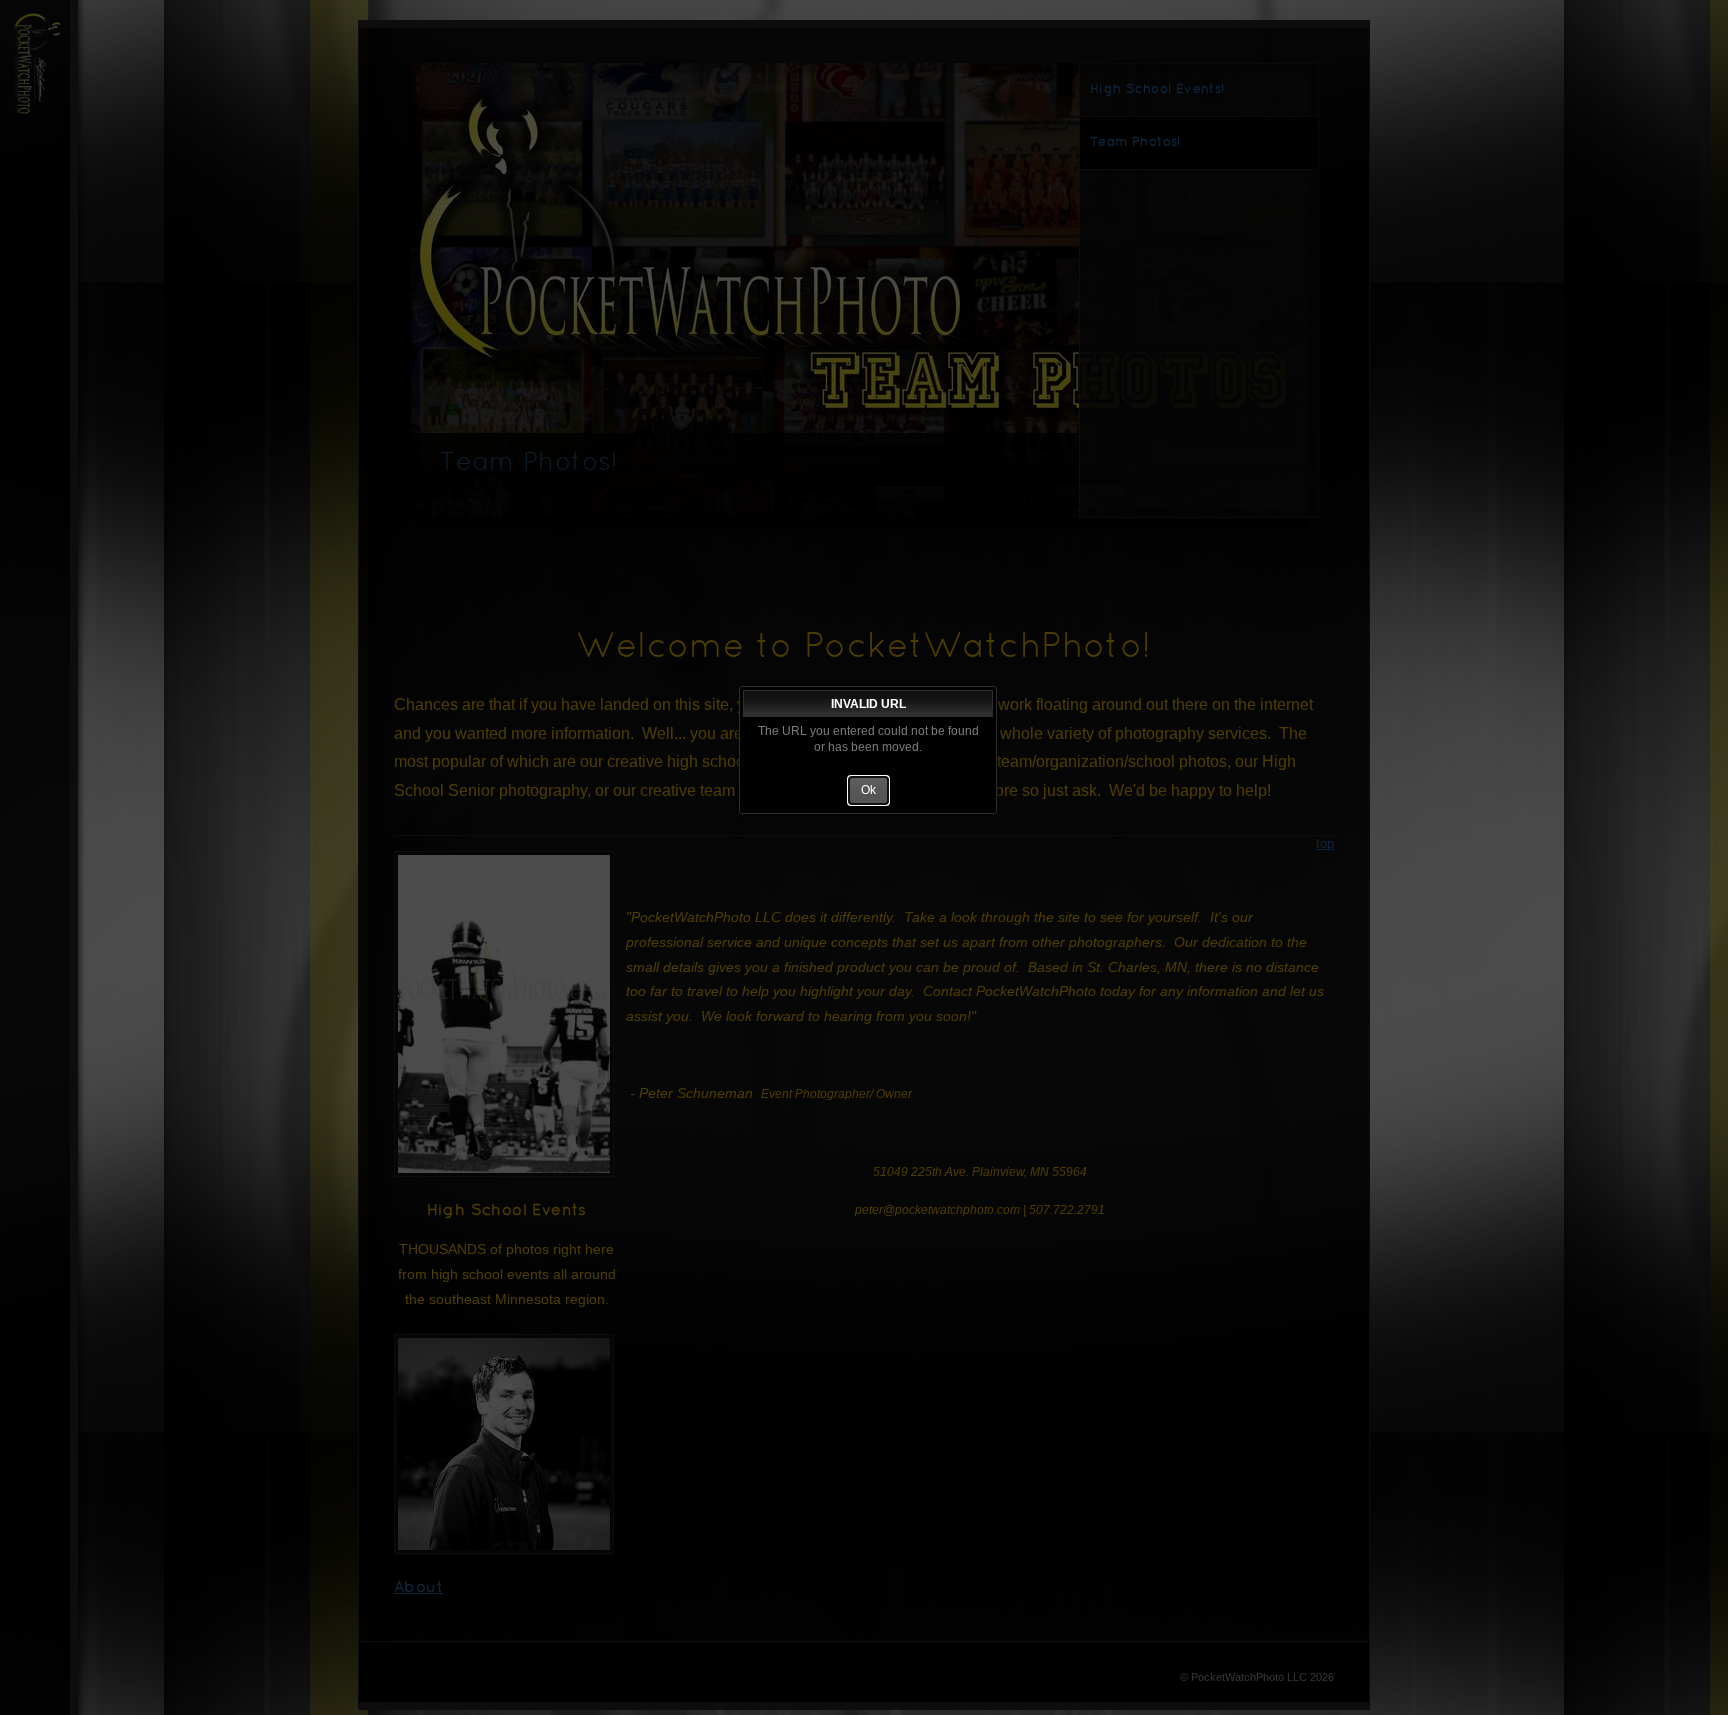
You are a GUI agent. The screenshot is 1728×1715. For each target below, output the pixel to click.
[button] (868, 791)
